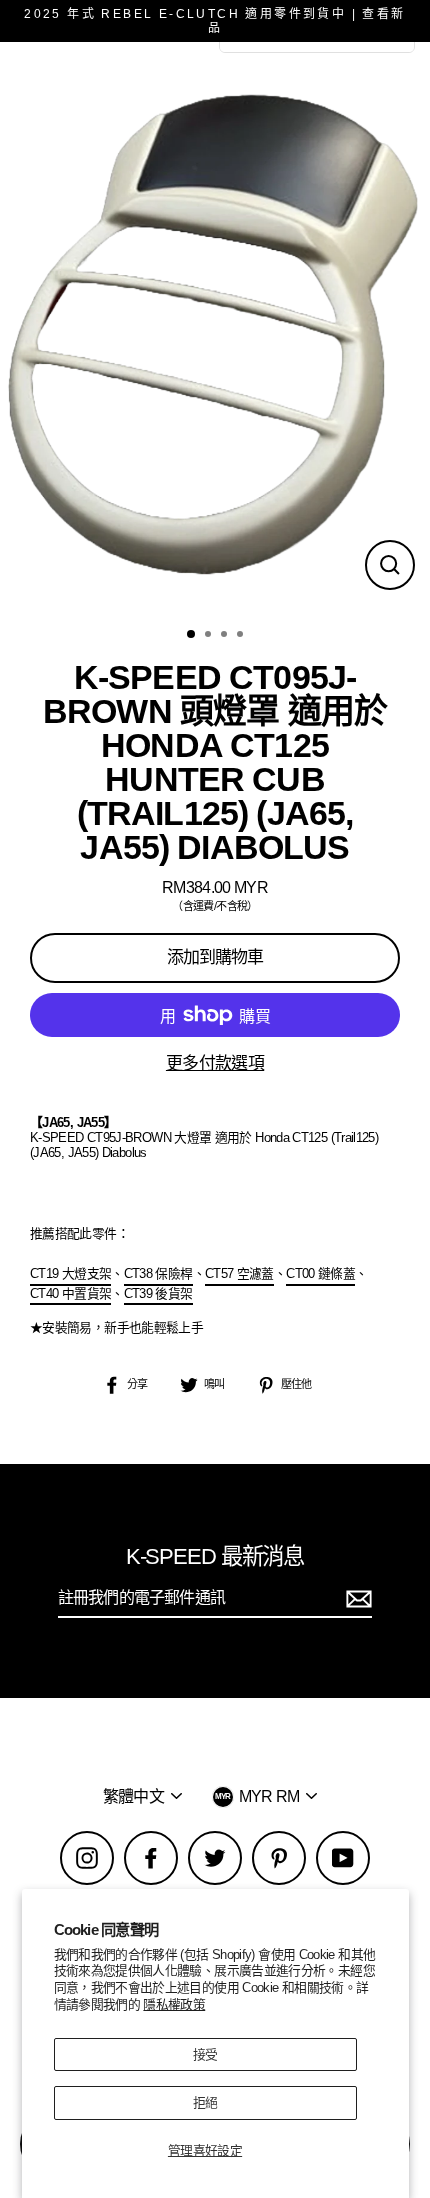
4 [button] (242, 636)
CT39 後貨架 (158, 1293)
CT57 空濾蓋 (239, 1273)
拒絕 (205, 2102)
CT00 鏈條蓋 (320, 1273)
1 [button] (192, 635)
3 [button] (226, 636)
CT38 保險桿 (158, 1273)
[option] (215, 328)
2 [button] (210, 636)
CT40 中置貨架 (70, 1293)
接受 (205, 2054)
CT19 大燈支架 (70, 1273)
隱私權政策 (174, 2004)
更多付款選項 (215, 1063)
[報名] (356, 1598)
